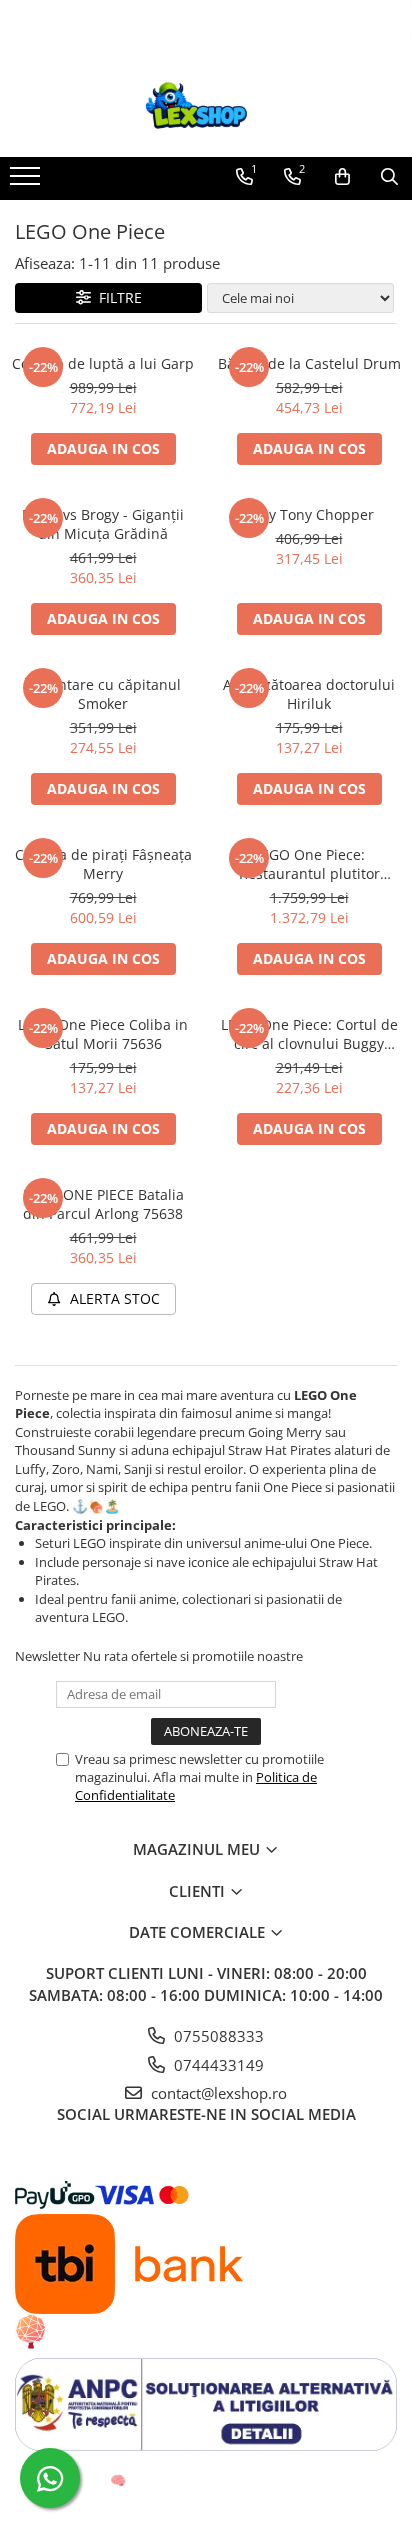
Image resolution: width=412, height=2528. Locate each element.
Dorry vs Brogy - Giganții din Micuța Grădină (103, 524)
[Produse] (27, 182)
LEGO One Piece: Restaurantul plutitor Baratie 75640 (309, 864)
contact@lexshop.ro (217, 2093)
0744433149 (217, 2065)
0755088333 (217, 2036)
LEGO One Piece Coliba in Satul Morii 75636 (103, 1034)
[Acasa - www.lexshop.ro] (206, 107)
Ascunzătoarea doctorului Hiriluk (309, 694)
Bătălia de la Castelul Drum (309, 363)
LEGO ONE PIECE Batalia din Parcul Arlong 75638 (103, 1204)
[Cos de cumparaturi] (342, 177)
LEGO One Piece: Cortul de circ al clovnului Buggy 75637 (309, 1034)
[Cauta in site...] (389, 177)
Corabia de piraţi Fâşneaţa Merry (103, 864)
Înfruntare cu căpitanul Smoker (103, 694)
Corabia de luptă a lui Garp (103, 363)
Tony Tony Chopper (309, 514)
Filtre (116, 297)
